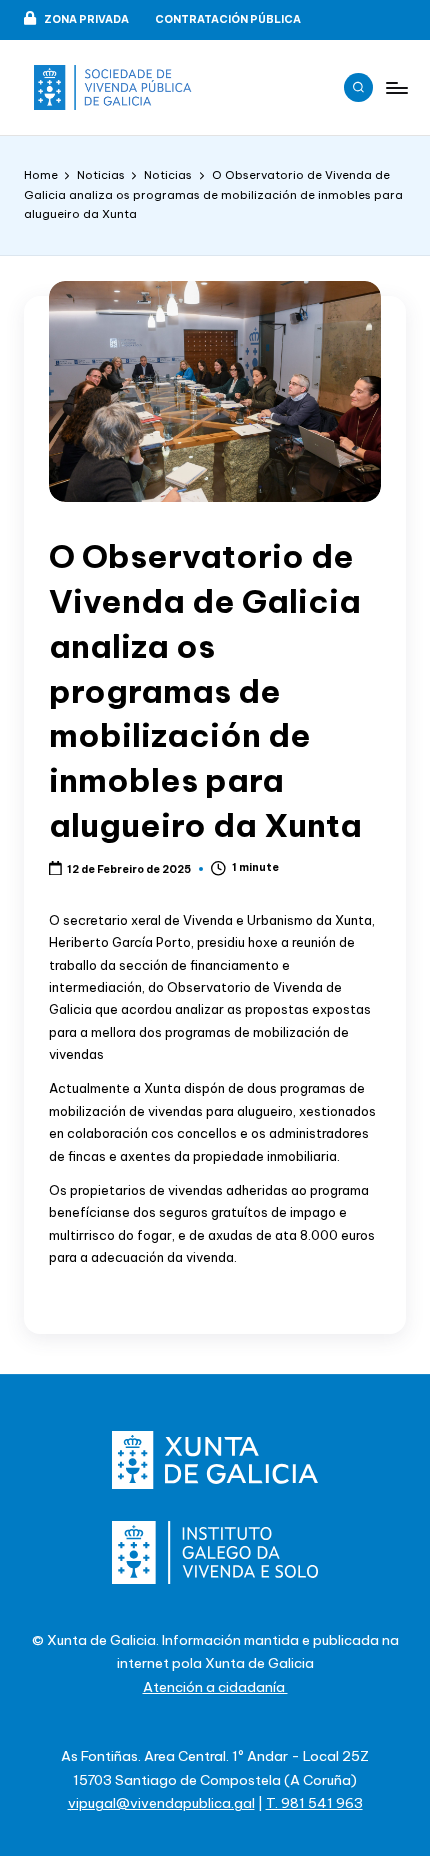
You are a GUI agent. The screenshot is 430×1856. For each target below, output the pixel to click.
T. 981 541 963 (314, 1803)
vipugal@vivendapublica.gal (161, 1803)
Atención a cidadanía (215, 1687)
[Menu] (396, 87)
